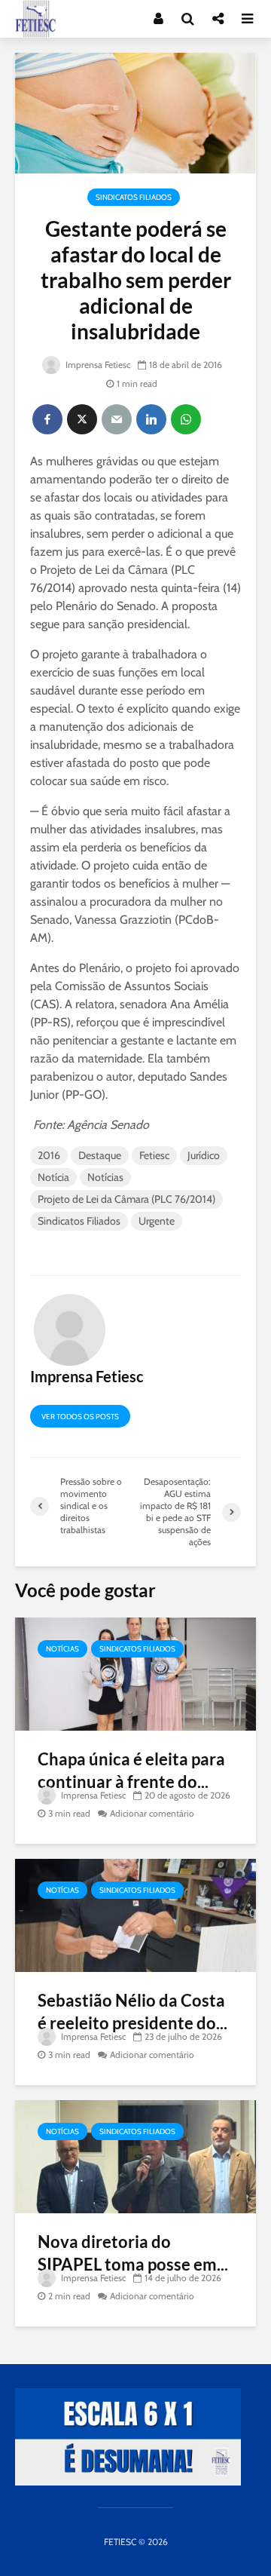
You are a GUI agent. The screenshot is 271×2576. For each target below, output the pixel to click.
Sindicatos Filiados (134, 197)
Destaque (100, 1155)
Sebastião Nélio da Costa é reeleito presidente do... (132, 2012)
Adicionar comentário (152, 1813)
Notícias (105, 1177)
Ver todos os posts (80, 1417)
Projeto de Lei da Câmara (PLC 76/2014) (126, 1199)
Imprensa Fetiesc (97, 365)
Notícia (53, 1177)
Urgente (157, 1221)
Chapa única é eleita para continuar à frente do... (131, 1770)
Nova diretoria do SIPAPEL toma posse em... (133, 2253)
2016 (49, 1155)
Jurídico (204, 1155)
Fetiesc (154, 1155)
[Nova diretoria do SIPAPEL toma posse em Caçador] (135, 2156)
